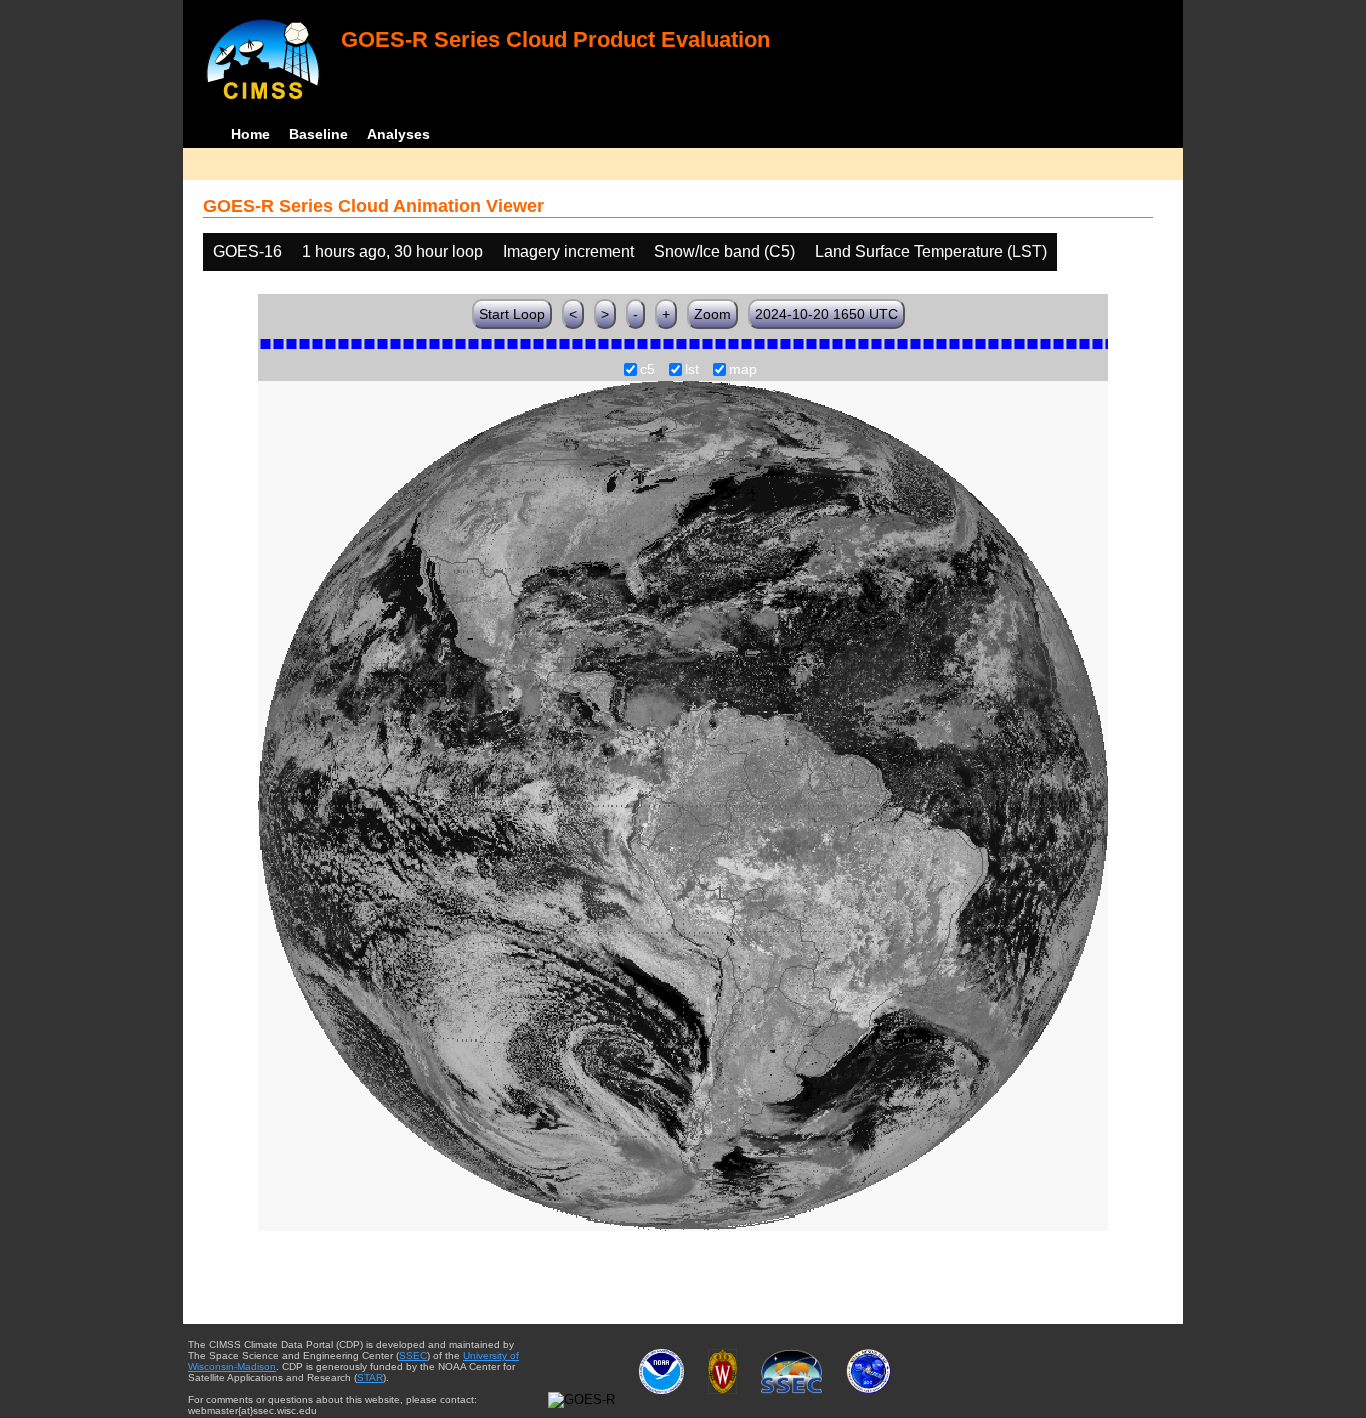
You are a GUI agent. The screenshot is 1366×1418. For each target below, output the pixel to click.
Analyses (398, 134)
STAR (370, 1377)
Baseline (318, 134)
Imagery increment (568, 251)
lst (692, 370)
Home (250, 134)
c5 (647, 370)
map (743, 370)
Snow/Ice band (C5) (724, 251)
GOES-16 (247, 251)
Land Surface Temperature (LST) (931, 251)
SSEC (413, 1355)
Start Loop (512, 314)
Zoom (712, 314)
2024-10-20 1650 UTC (826, 314)
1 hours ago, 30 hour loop (392, 251)
